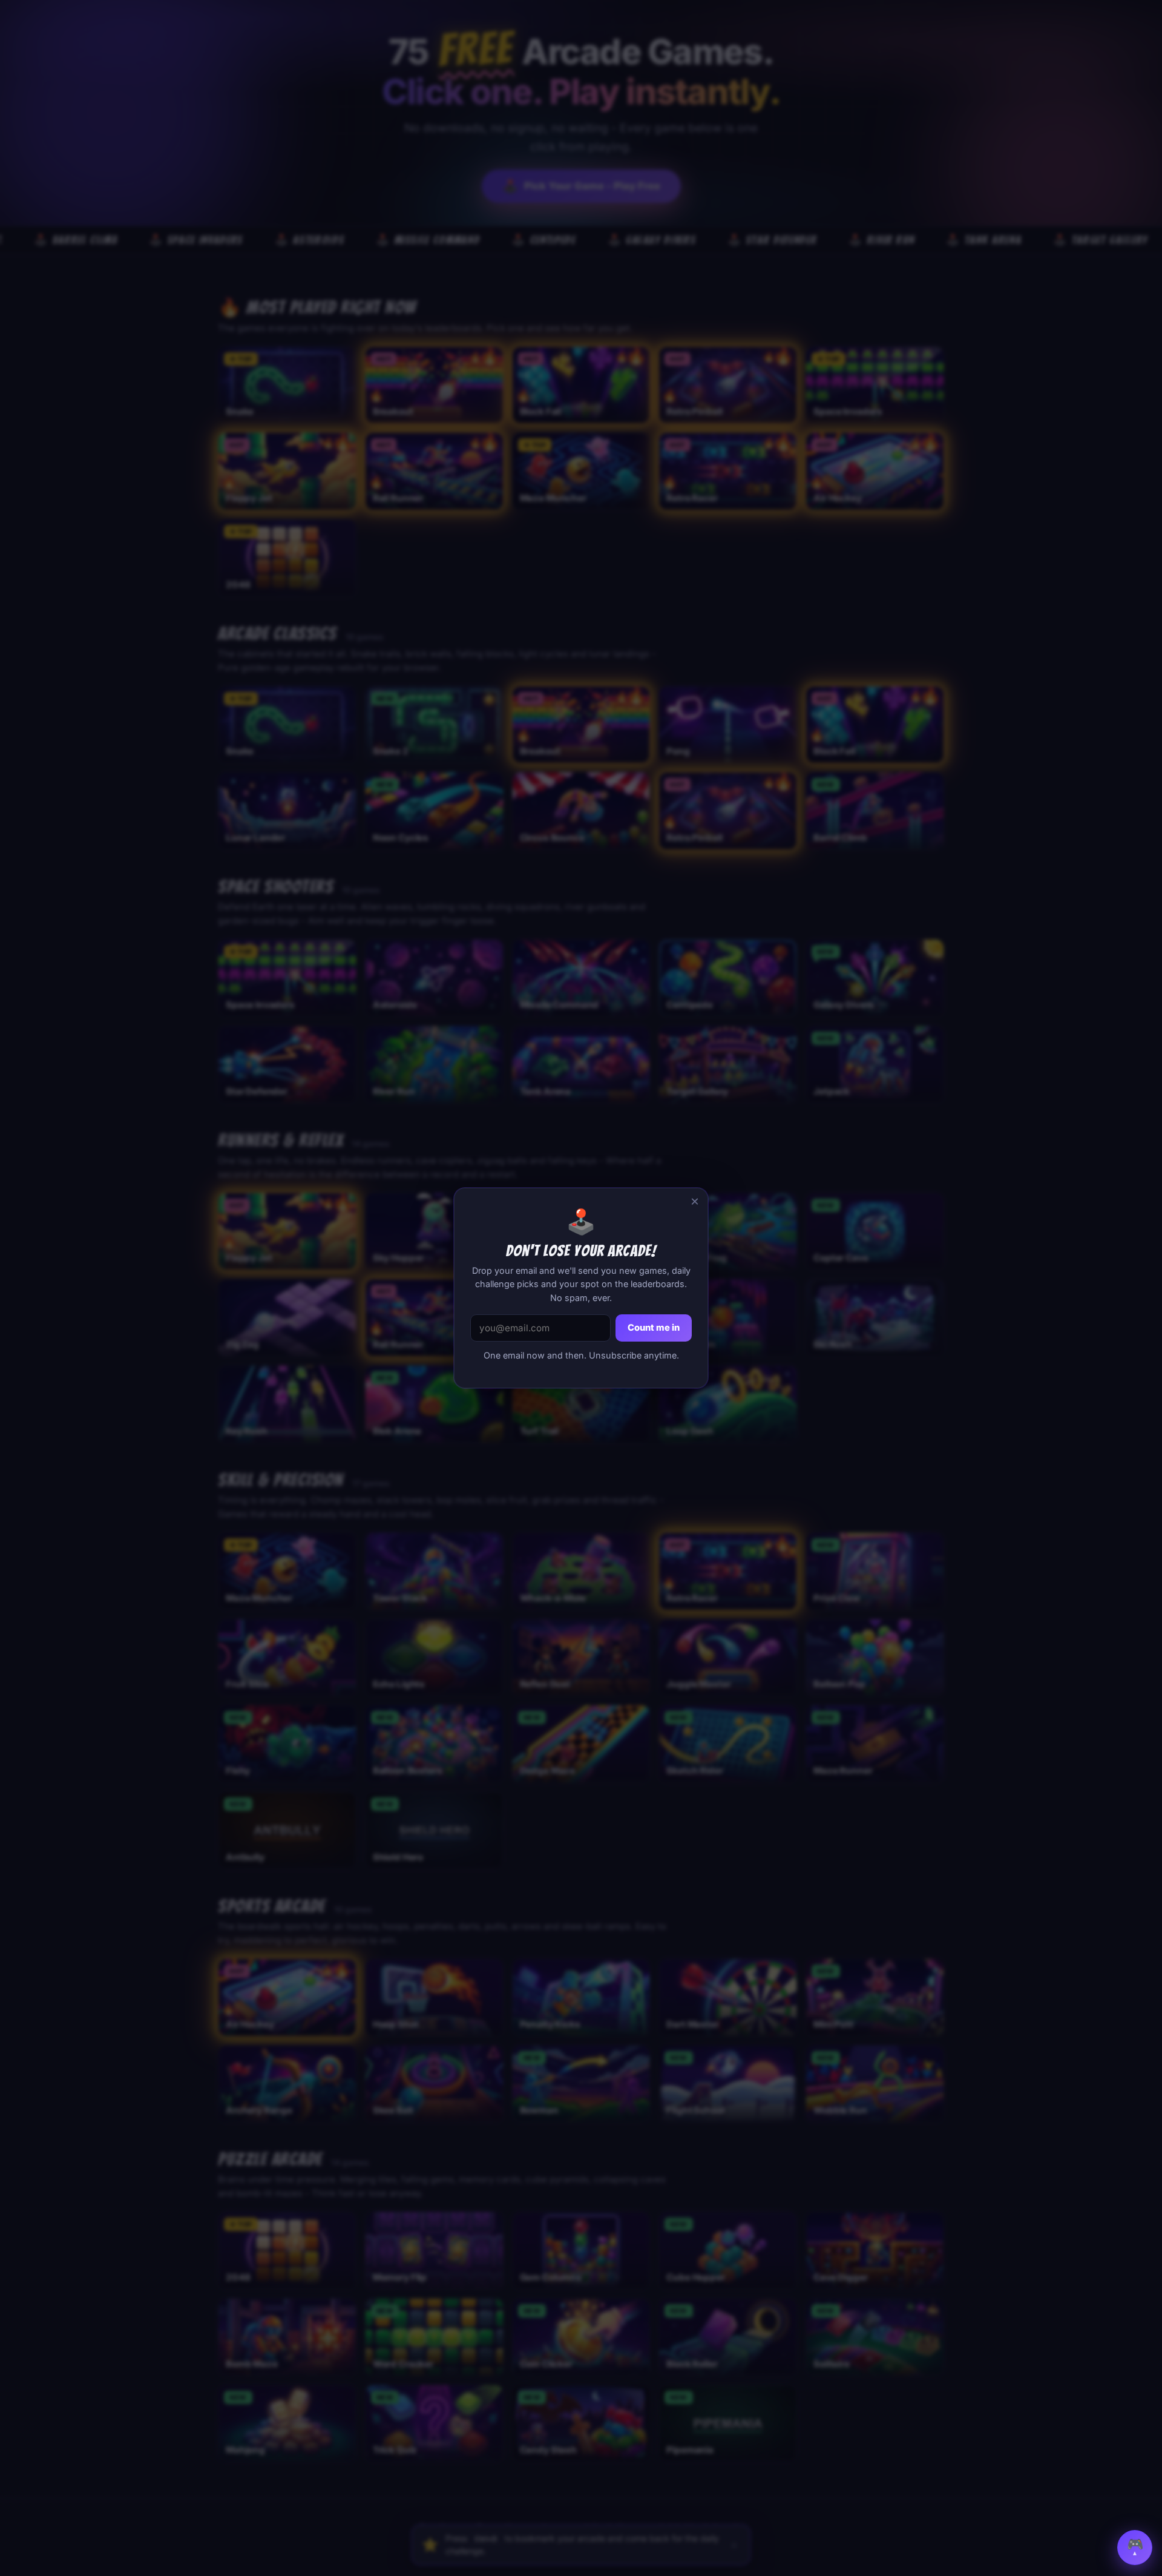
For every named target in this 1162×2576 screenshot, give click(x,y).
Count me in (654, 1328)
